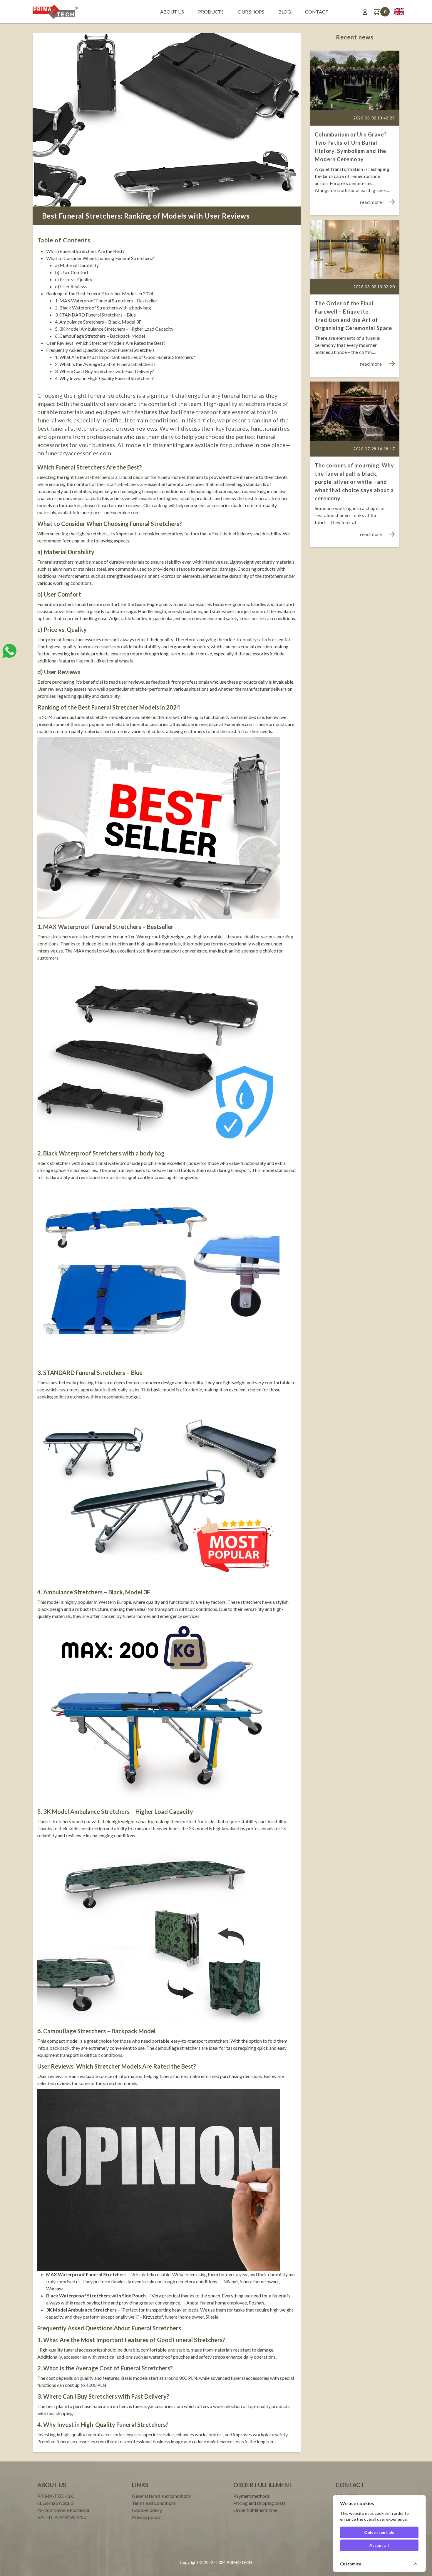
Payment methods (252, 2496)
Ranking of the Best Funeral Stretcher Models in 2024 (100, 293)
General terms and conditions (161, 2496)
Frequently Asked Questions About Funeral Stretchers (100, 350)
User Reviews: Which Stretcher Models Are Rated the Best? (106, 343)
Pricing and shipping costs (259, 2503)
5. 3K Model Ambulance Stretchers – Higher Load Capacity (114, 329)
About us (172, 12)
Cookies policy (147, 2510)
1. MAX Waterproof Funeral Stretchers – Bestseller (106, 300)
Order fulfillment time (255, 2510)
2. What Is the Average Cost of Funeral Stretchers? (105, 364)
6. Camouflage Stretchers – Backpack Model (100, 336)
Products (211, 12)
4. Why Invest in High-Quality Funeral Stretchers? (104, 378)
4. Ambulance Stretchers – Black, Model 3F (98, 322)
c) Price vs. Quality (74, 279)
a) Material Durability (77, 265)
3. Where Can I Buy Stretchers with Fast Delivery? (104, 371)
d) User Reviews (71, 286)
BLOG (285, 12)
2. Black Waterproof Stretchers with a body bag (103, 308)
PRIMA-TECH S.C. (56, 2496)
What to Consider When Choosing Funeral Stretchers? (100, 258)
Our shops (251, 12)
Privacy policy (146, 2517)
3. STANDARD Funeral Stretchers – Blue (95, 315)
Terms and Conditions (154, 2503)
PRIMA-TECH (239, 2562)
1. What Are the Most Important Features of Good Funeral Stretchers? (125, 357)
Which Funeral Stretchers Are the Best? (85, 251)
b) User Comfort (72, 272)
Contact (317, 12)
